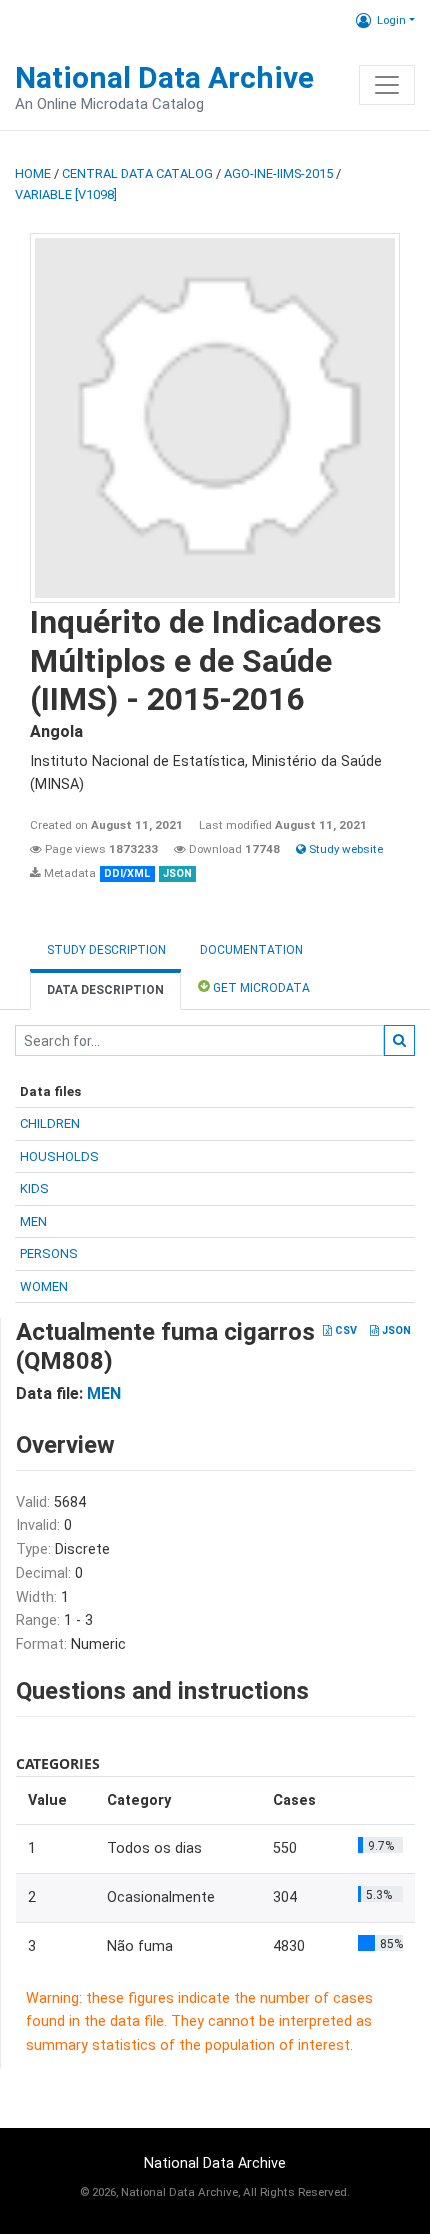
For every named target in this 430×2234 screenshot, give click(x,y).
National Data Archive (164, 77)
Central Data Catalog (137, 173)
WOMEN (44, 1286)
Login (391, 20)
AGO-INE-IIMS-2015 (278, 173)
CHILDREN (50, 1123)
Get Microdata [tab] (260, 988)
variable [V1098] (66, 194)
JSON (395, 1330)
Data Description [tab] (105, 990)
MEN (33, 1221)
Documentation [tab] (251, 950)
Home (33, 173)
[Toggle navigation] (387, 85)
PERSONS (49, 1253)
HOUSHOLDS (59, 1156)
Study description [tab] (106, 950)
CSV (344, 1330)
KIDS (34, 1188)
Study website (344, 849)
